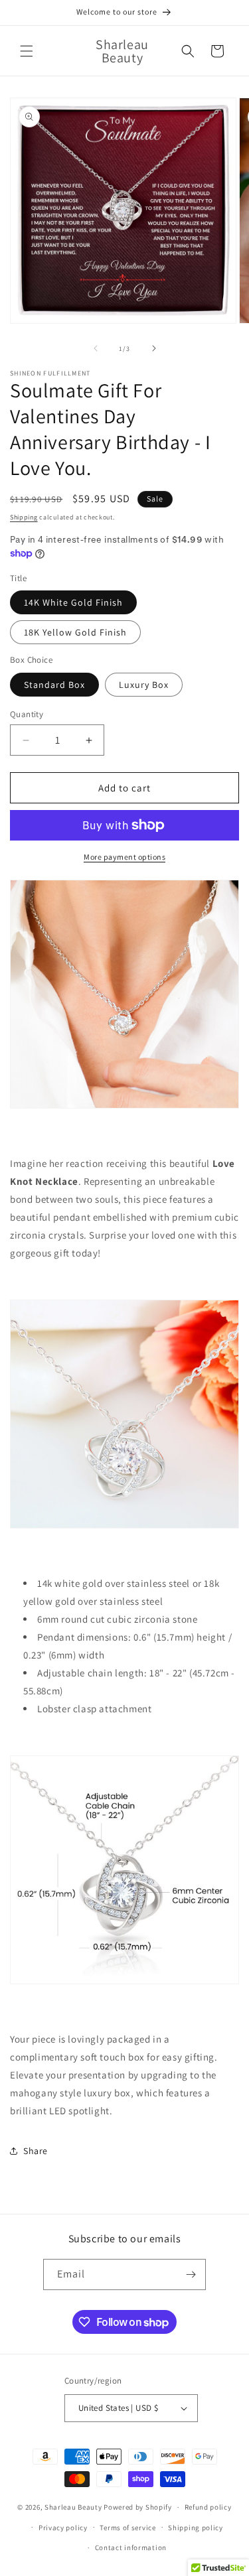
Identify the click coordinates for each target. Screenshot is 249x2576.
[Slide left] (96, 348)
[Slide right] (154, 348)
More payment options (124, 857)
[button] (27, 51)
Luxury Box (144, 685)
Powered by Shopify (138, 2507)
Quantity (27, 714)
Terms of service (127, 2528)
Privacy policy (63, 2528)
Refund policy (208, 2507)
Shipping (24, 517)
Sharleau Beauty (73, 2507)
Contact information (131, 2547)
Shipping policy (196, 2528)
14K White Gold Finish (73, 602)
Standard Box (54, 685)
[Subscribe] (191, 2274)
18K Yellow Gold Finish (75, 632)
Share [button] (36, 2151)
